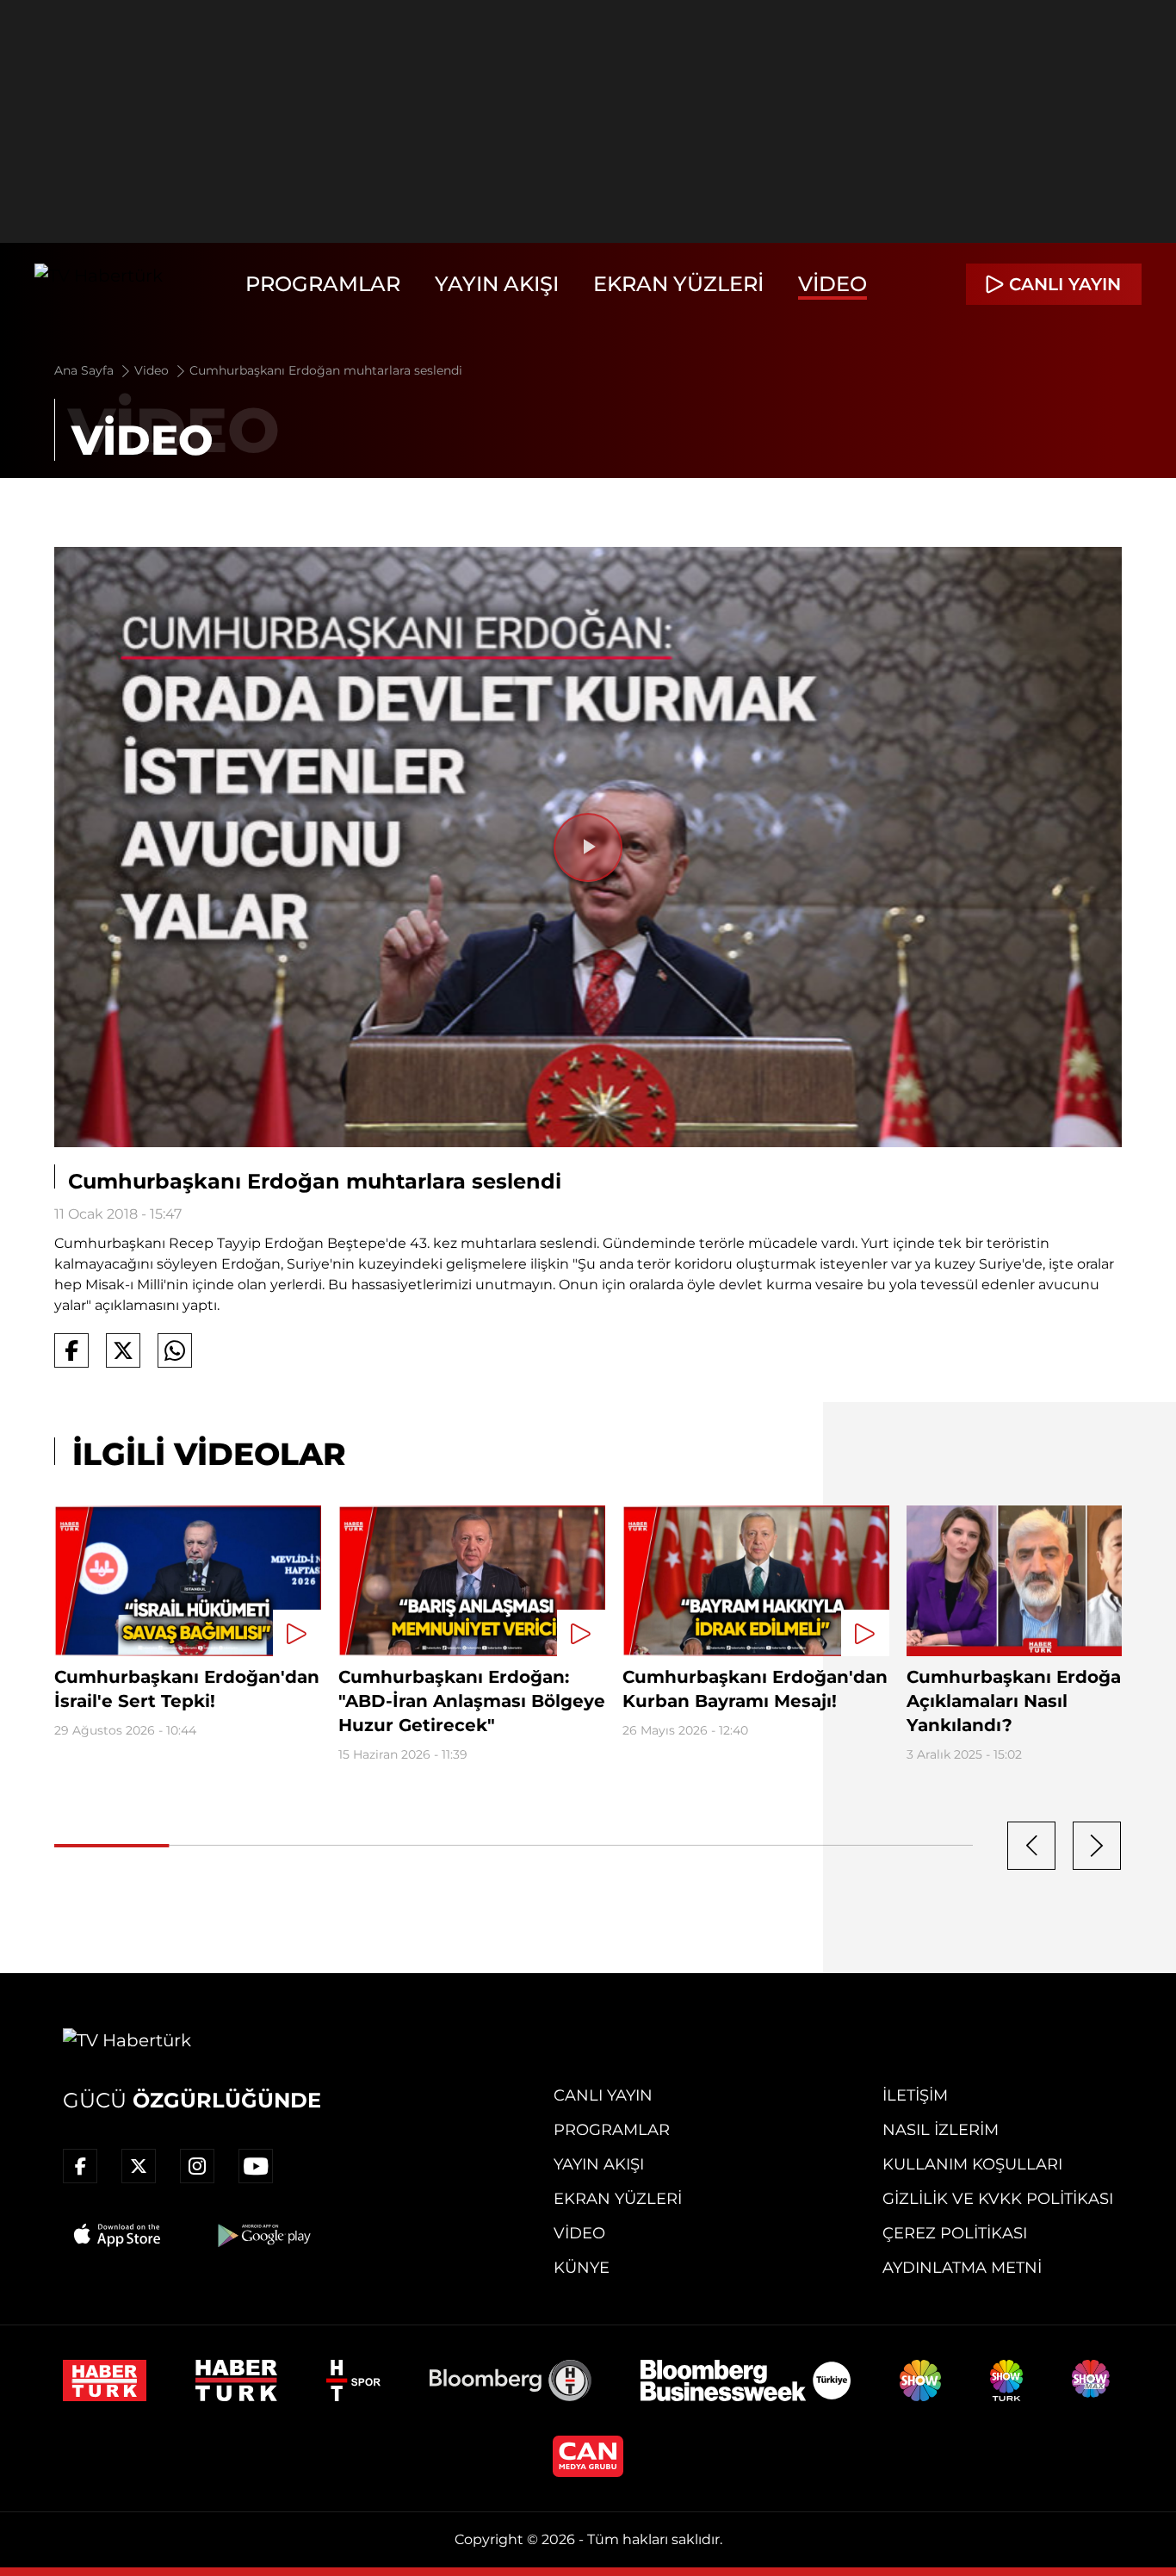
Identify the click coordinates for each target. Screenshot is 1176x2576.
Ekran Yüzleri (678, 284)
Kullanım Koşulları (972, 2164)
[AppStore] (118, 2235)
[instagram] (197, 2166)
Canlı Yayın (603, 2095)
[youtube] (256, 2166)
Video (832, 284)
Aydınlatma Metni (962, 2268)
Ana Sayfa (86, 370)
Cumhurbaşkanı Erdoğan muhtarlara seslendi (326, 370)
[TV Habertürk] (99, 284)
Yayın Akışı (497, 284)
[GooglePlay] (263, 2235)
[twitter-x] (139, 2166)
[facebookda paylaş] (71, 1350)
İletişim (915, 2095)
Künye (582, 2268)
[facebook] (80, 2166)
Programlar (323, 284)
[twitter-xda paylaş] (123, 1350)
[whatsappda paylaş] (175, 1350)
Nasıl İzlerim (941, 2130)
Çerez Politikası (955, 2233)
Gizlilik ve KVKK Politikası (998, 2199)
